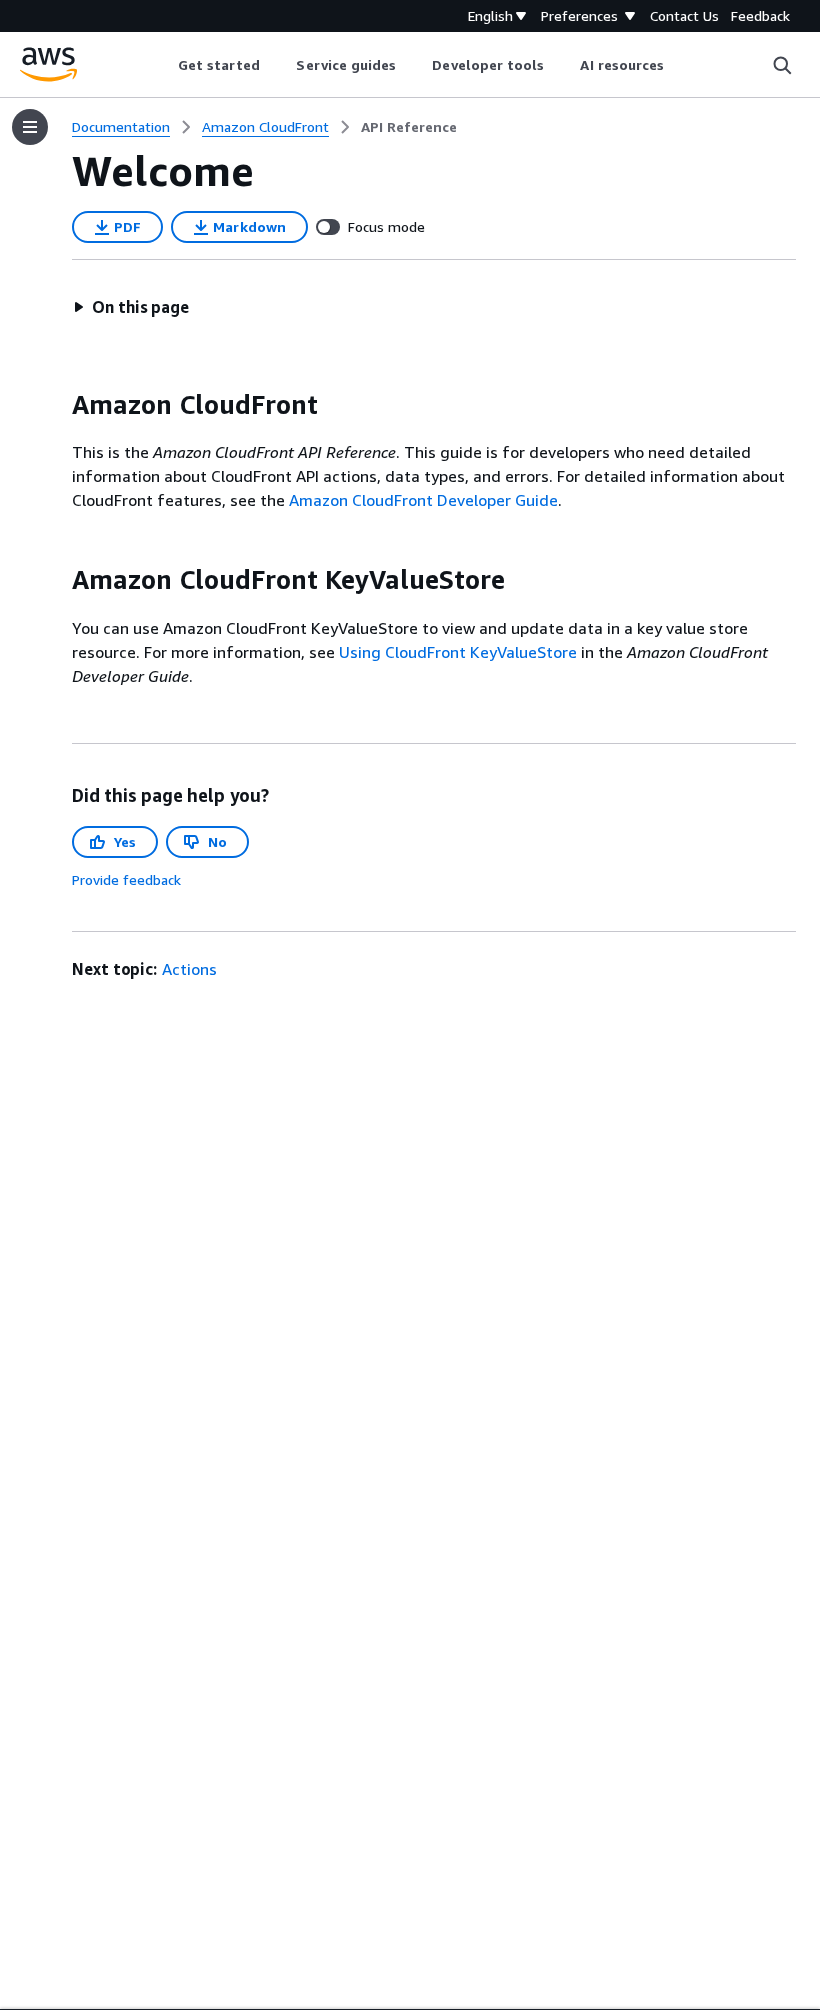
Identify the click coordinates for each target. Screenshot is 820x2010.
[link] (409, 127)
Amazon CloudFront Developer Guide (423, 500)
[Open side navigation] (30, 127)
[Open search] (782, 65)
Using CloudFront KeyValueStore (458, 652)
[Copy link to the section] (56, 405)
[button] (131, 307)
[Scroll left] (162, 65)
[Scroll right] (679, 65)
